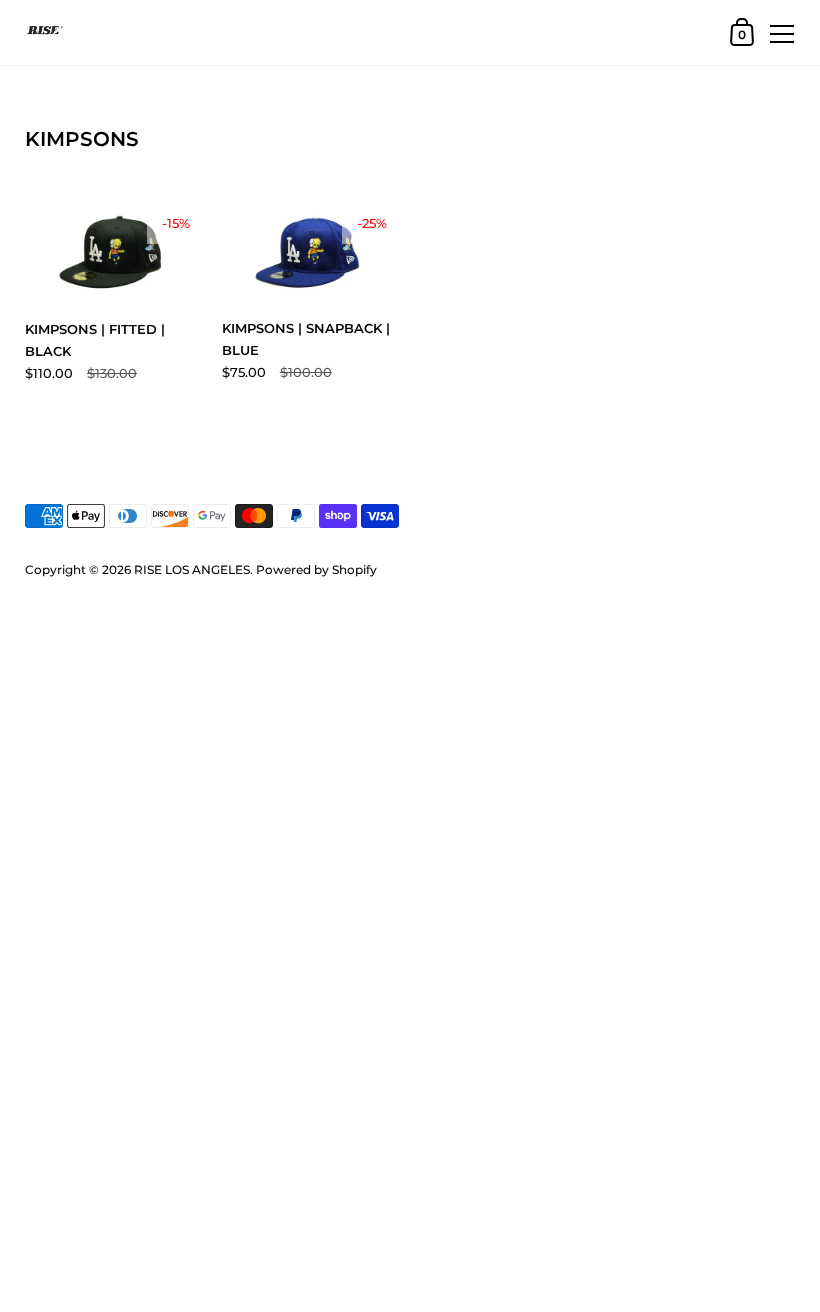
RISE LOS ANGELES (192, 569)
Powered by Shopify (316, 569)
